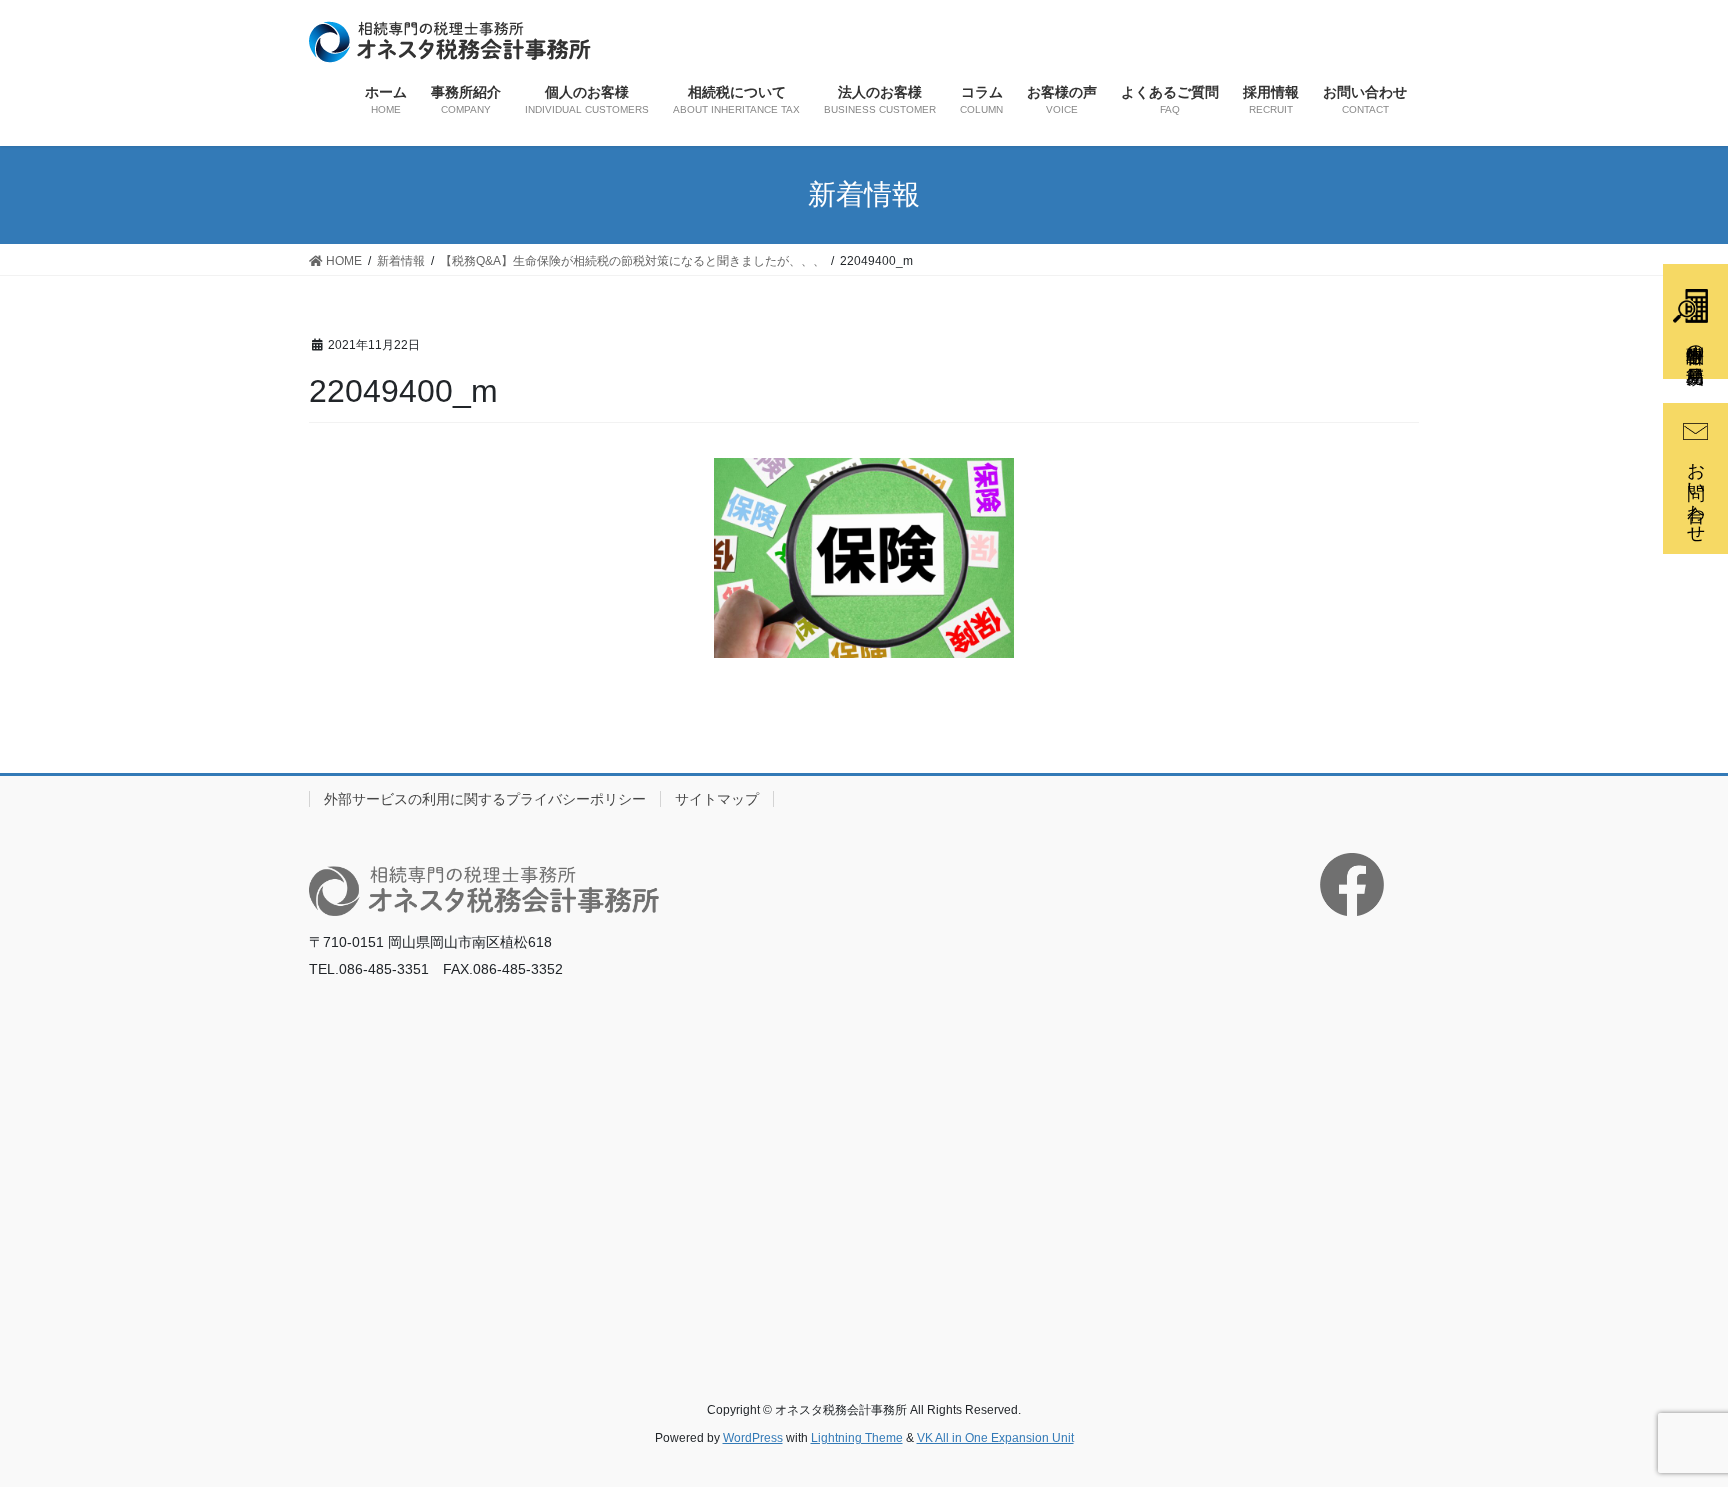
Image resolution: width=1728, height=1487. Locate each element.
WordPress (753, 1438)
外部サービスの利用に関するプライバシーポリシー (485, 799)
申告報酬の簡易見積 (1695, 343)
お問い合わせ (1696, 492)
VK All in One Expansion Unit (995, 1438)
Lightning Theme (857, 1438)
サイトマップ (717, 799)
